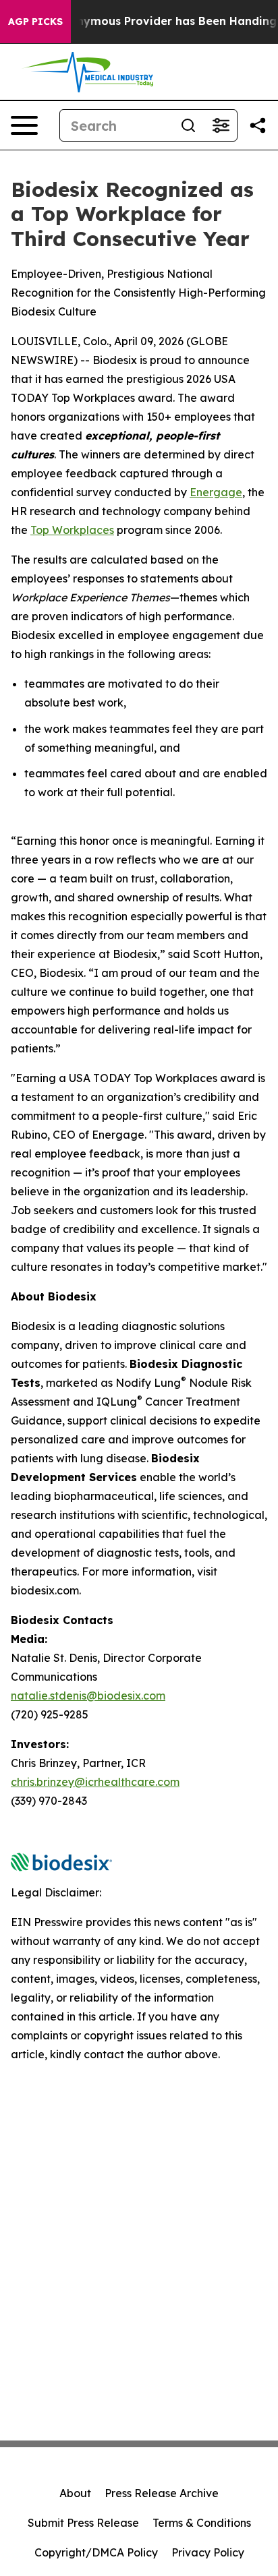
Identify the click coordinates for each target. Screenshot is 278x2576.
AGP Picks (35, 22)
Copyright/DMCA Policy (96, 2552)
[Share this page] (258, 125)
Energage (216, 492)
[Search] (188, 125)
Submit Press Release (83, 2523)
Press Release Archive (162, 2493)
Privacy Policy (208, 2552)
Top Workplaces (72, 530)
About (75, 2493)
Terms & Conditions (202, 2523)
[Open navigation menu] (24, 125)
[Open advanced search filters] (221, 125)
